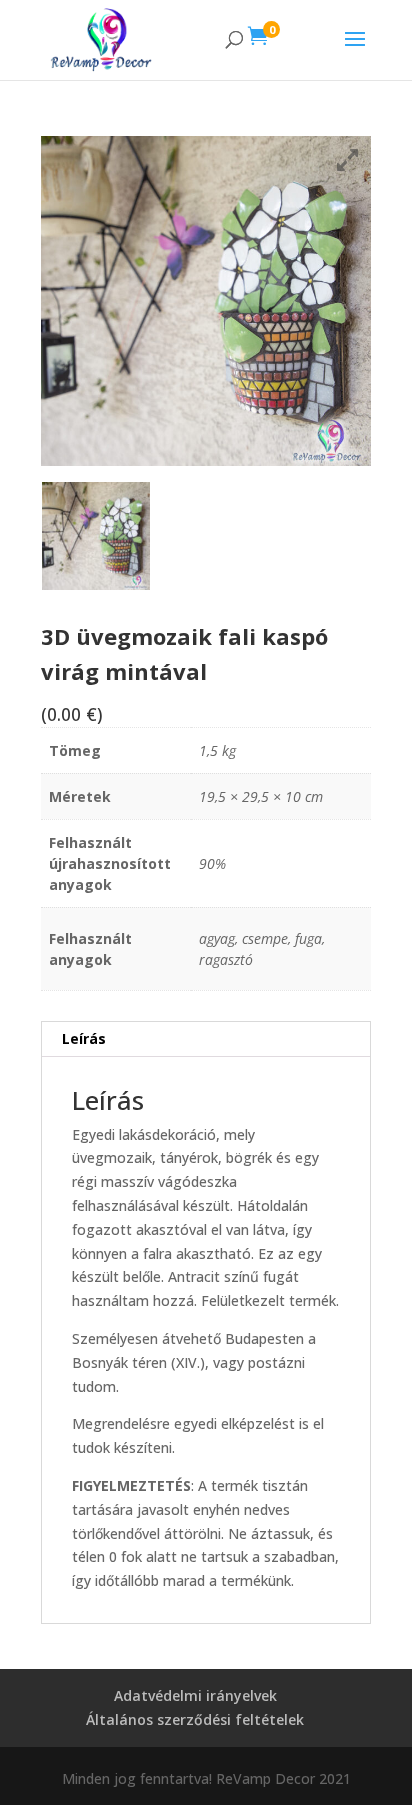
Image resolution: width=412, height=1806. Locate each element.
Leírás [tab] (84, 1038)
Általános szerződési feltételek (195, 1719)
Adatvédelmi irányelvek (195, 1695)
